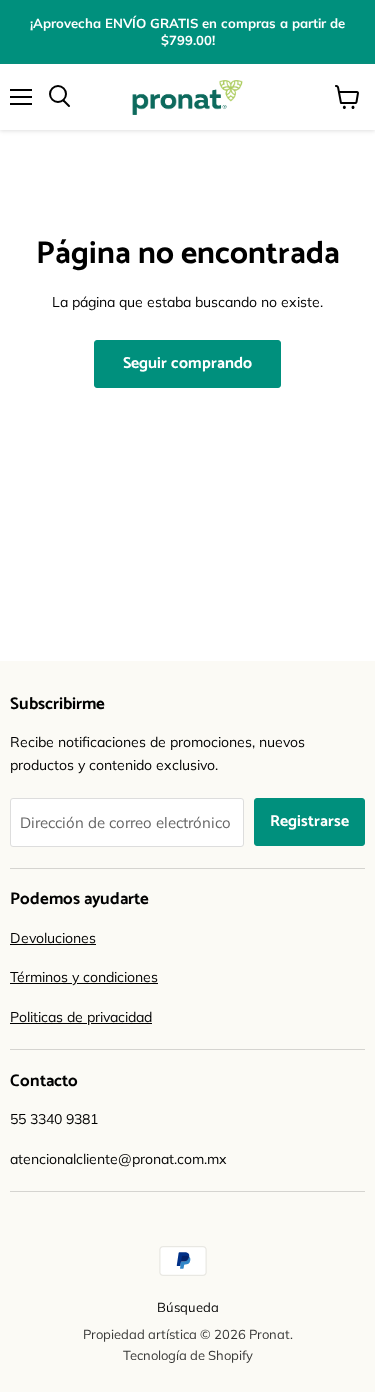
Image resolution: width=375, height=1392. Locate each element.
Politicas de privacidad (81, 1017)
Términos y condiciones (84, 977)
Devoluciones (53, 938)
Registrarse (309, 822)
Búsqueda (188, 1307)
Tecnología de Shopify (188, 1355)
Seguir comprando (187, 364)
